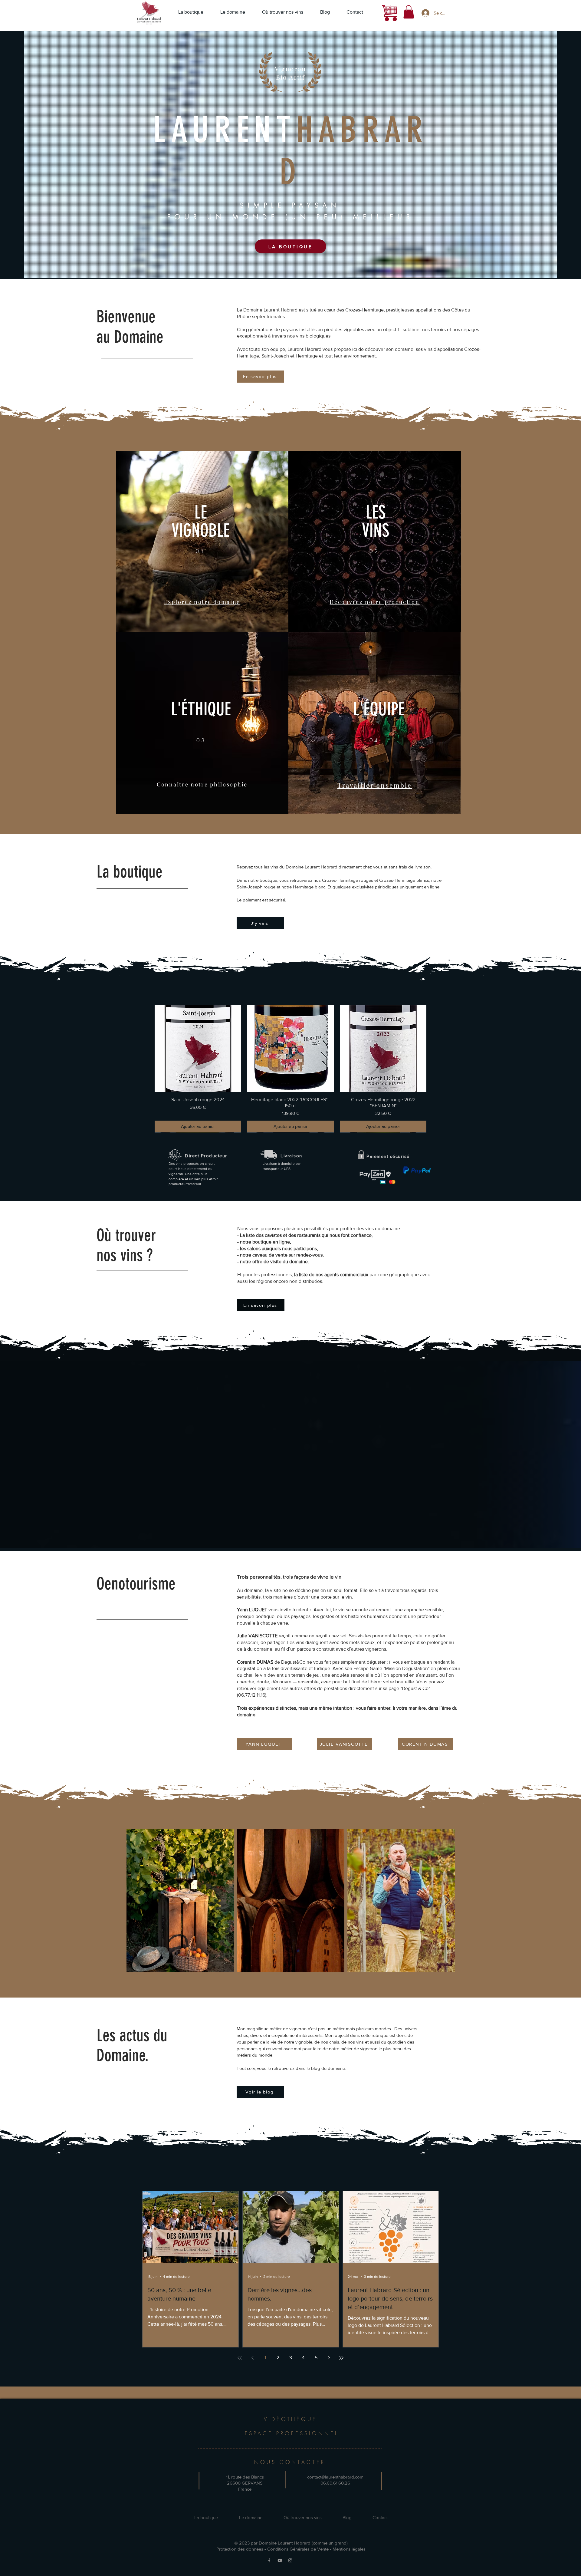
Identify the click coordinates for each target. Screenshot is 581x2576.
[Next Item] (447, 1901)
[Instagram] (290, 2560)
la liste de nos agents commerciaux (332, 1275)
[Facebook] (269, 2560)
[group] (290, 1069)
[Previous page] (252, 2358)
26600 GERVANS (245, 2483)
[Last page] (341, 2358)
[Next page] (329, 2358)
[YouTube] (280, 2560)
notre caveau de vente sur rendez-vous (281, 1255)
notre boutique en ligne (265, 1242)
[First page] (240, 2358)
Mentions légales (349, 2549)
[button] (409, 12)
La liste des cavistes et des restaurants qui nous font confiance (306, 1235)
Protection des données (240, 2549)
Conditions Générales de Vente (298, 2549)
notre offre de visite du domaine (274, 1262)
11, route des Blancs (245, 2477)
